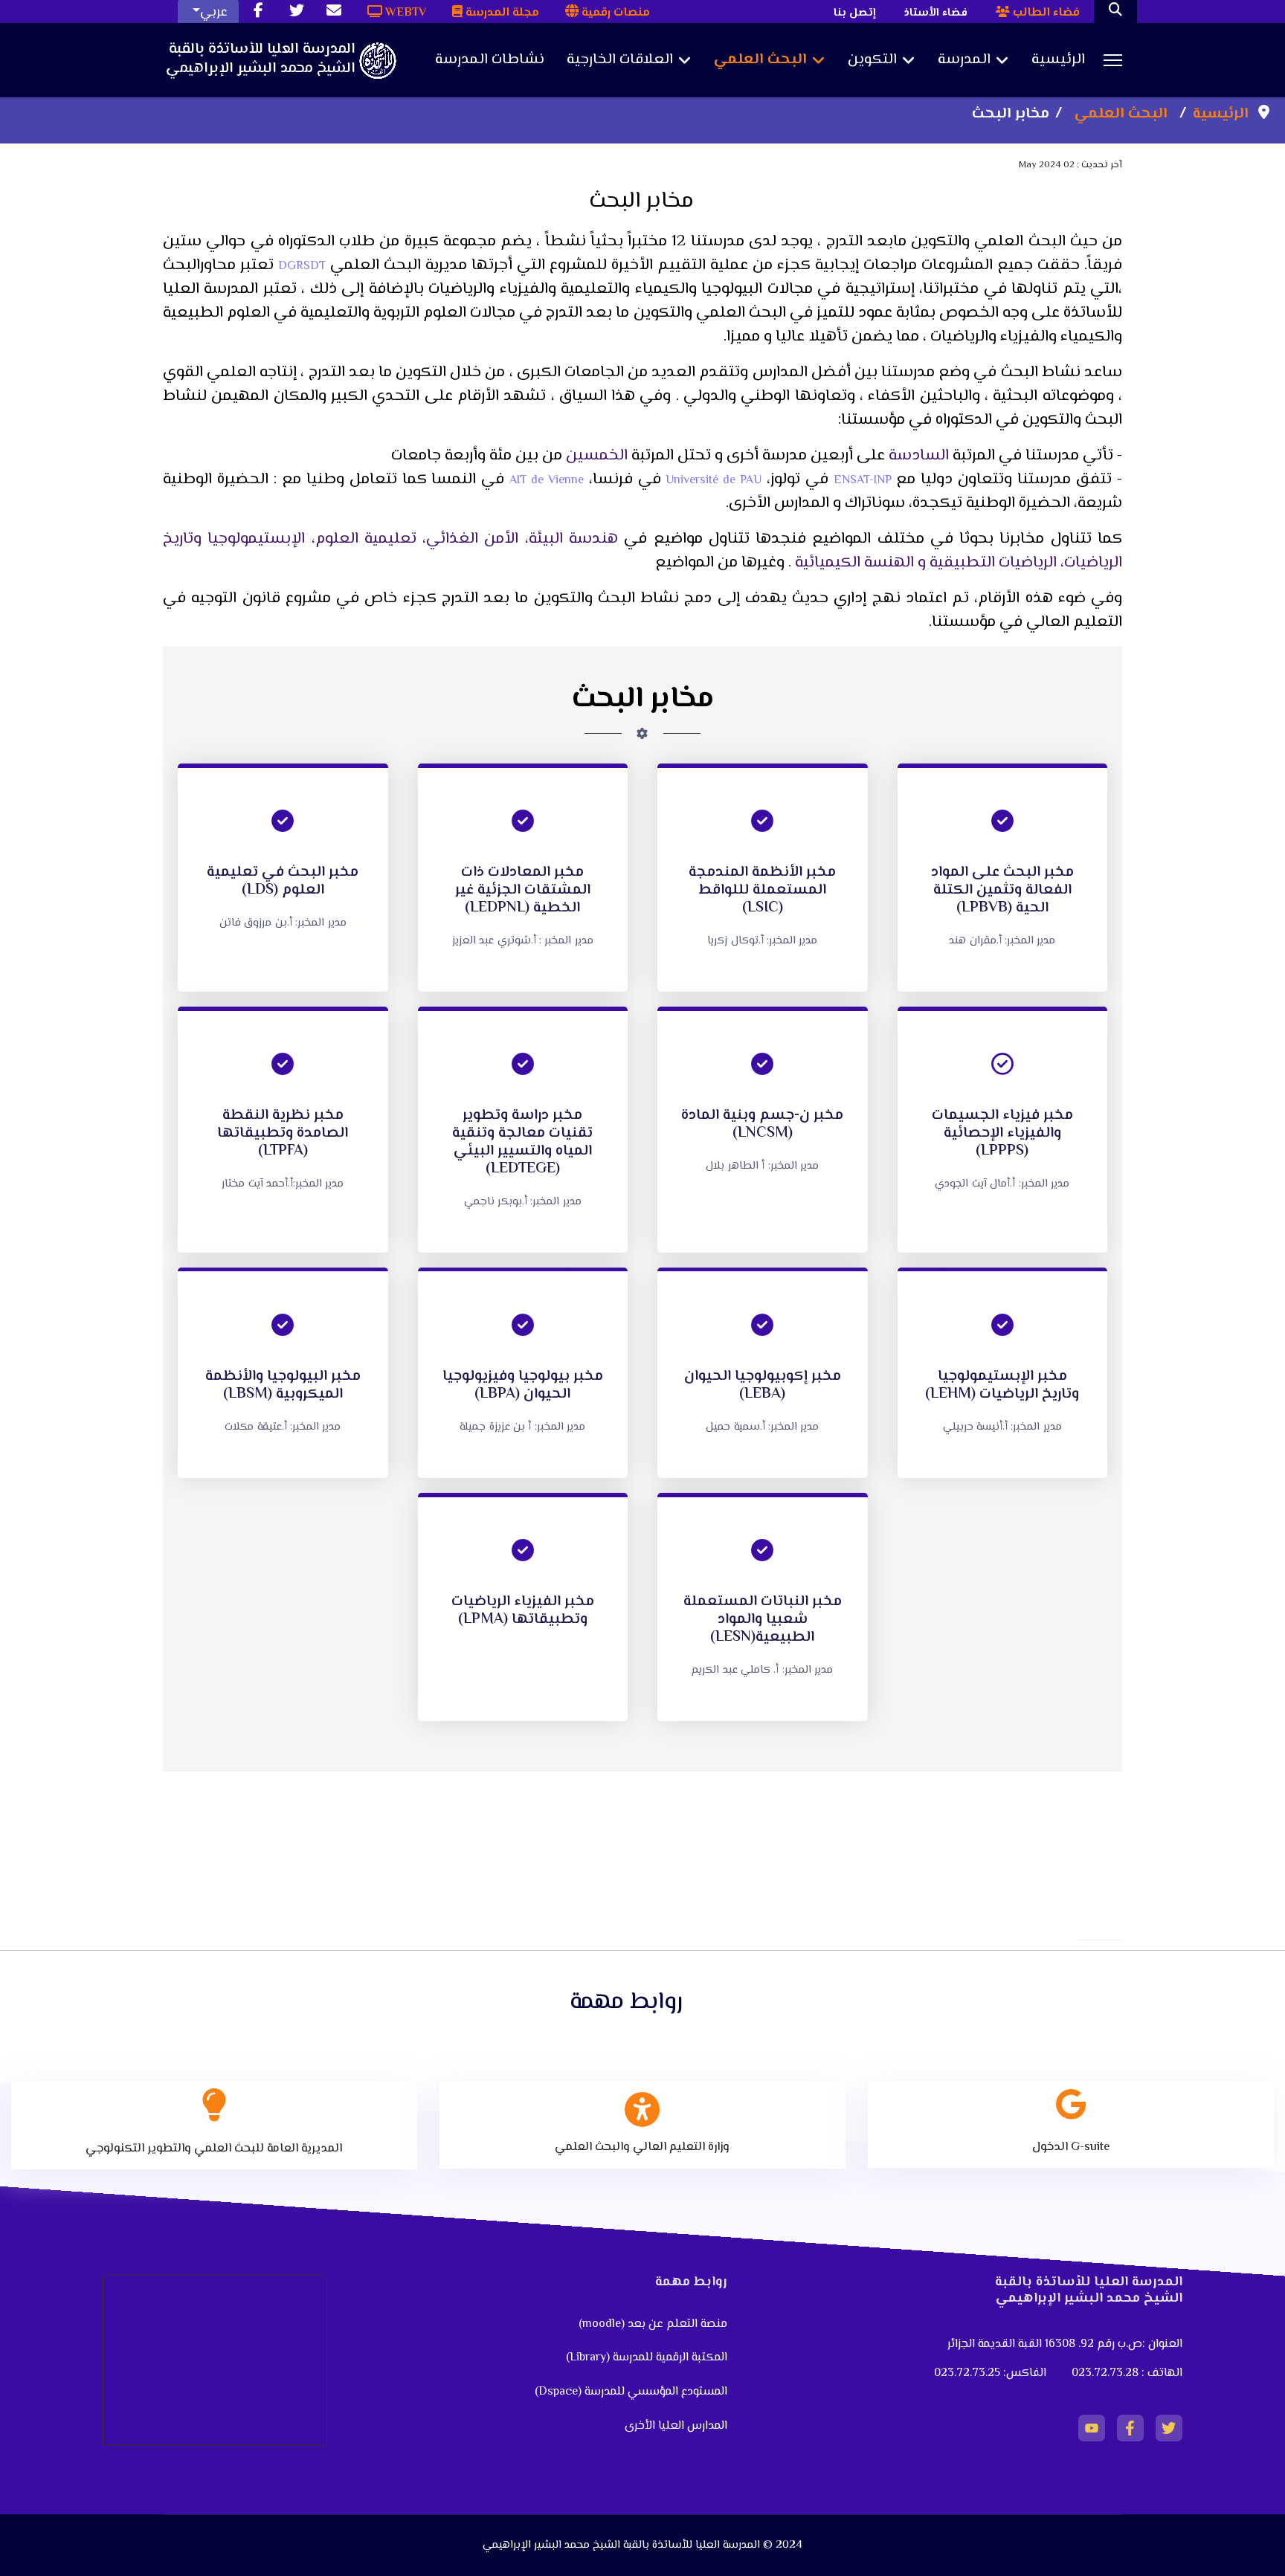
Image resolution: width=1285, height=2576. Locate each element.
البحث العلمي (760, 60)
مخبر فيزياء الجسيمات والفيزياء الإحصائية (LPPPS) (1002, 1133)
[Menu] (1113, 60)
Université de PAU (711, 481)
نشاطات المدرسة (490, 60)
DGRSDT (302, 267)
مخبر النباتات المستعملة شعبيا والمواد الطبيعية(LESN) (763, 1620)
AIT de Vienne (547, 481)
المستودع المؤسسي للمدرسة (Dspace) (631, 2392)
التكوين (872, 60)
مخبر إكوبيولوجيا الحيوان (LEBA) (763, 1385)
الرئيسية (1058, 60)
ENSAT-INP (863, 481)
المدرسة (964, 60)
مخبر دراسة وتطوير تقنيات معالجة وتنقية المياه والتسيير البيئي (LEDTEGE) (522, 1142)
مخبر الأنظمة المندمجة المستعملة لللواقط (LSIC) (762, 890)
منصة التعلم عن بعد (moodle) (651, 2324)
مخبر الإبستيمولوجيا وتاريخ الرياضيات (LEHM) (1002, 1385)
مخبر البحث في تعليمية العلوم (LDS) (283, 881)
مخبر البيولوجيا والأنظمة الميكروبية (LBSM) (283, 1385)
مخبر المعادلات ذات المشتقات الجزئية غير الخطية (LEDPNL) (523, 890)
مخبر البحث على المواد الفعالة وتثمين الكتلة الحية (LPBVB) (1002, 890)
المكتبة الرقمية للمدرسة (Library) (647, 2358)
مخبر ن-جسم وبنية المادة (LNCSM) (762, 1124)
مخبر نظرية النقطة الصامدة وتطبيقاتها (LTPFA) (283, 1133)
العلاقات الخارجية (620, 60)
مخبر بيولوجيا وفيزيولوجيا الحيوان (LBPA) (523, 1385)
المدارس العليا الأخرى (676, 2426)
